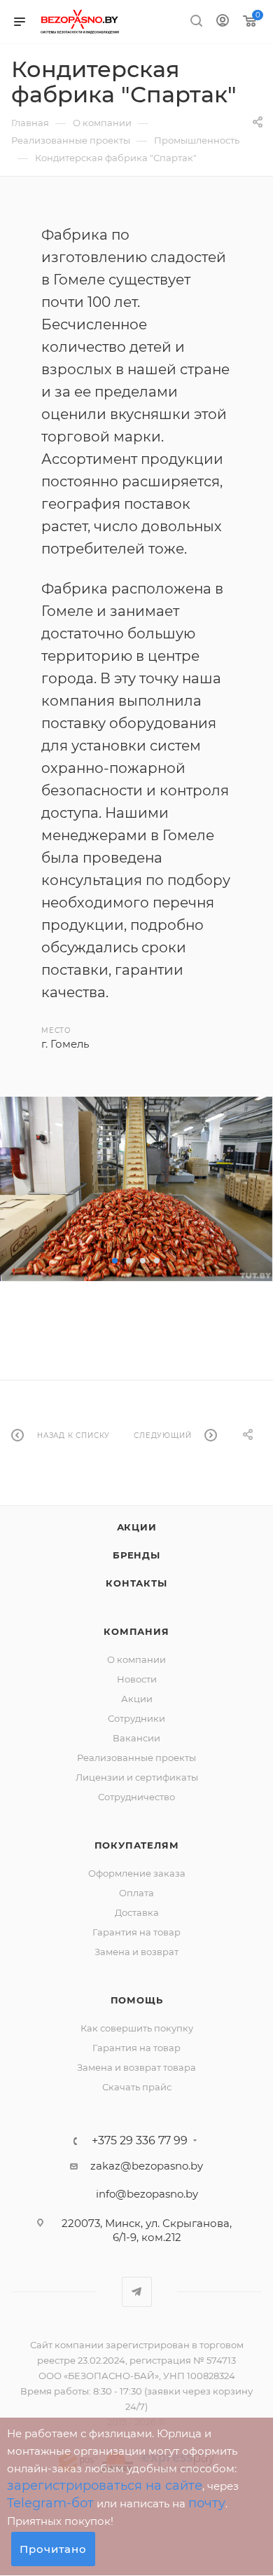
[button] (115, 1261)
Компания (136, 1631)
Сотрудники (136, 1718)
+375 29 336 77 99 (140, 2141)
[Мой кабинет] (223, 22)
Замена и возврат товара (136, 2067)
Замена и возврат (136, 1952)
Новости (137, 1679)
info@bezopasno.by (147, 2194)
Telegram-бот (50, 2503)
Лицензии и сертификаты (137, 1777)
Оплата (136, 1893)
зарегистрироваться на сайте (105, 2486)
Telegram (137, 2292)
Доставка (137, 1912)
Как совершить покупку (137, 2028)
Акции (137, 1527)
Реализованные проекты (136, 1758)
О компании (136, 1659)
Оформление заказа (137, 1873)
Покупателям (137, 1845)
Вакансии (136, 1738)
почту (207, 2503)
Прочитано (53, 2549)
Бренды (136, 1555)
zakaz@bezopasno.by (147, 2166)
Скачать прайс (137, 2087)
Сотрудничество (136, 1797)
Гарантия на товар (136, 1932)
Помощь (137, 2000)
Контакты (136, 1583)
